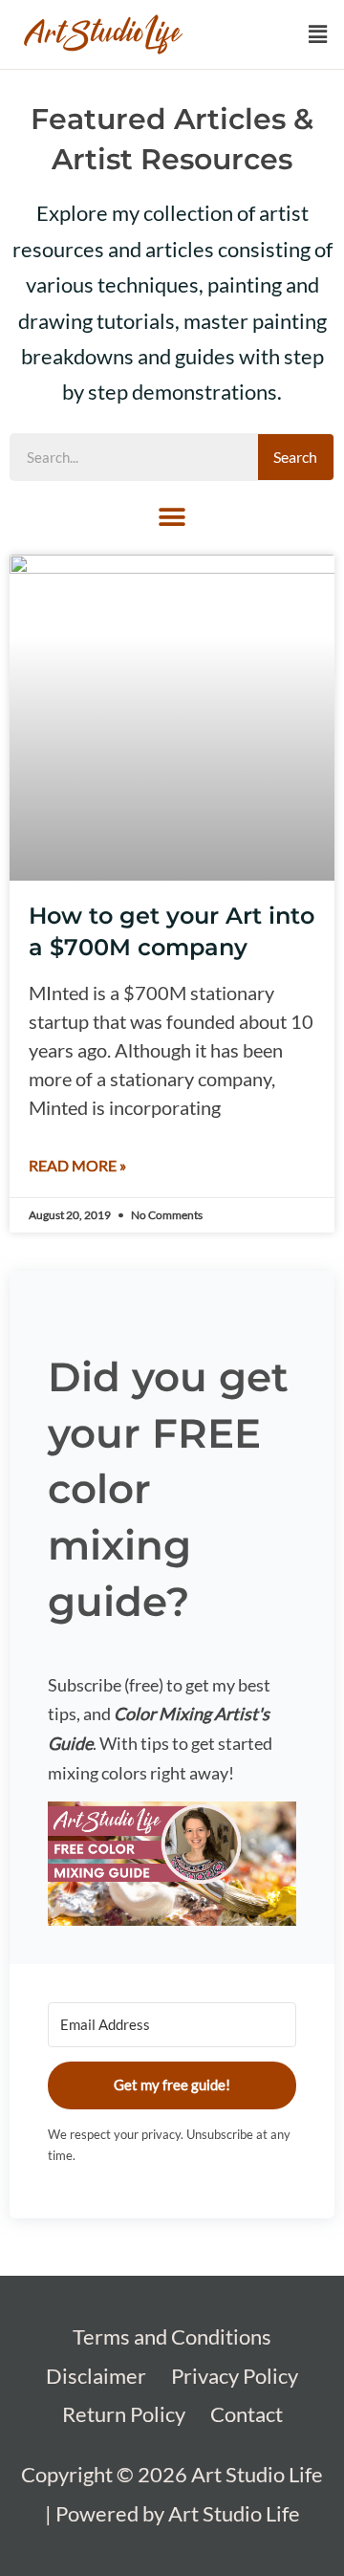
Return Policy (124, 2414)
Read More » (77, 1165)
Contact (247, 2414)
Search (295, 457)
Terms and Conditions (172, 2336)
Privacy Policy (235, 2376)
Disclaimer (96, 2376)
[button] (318, 35)
